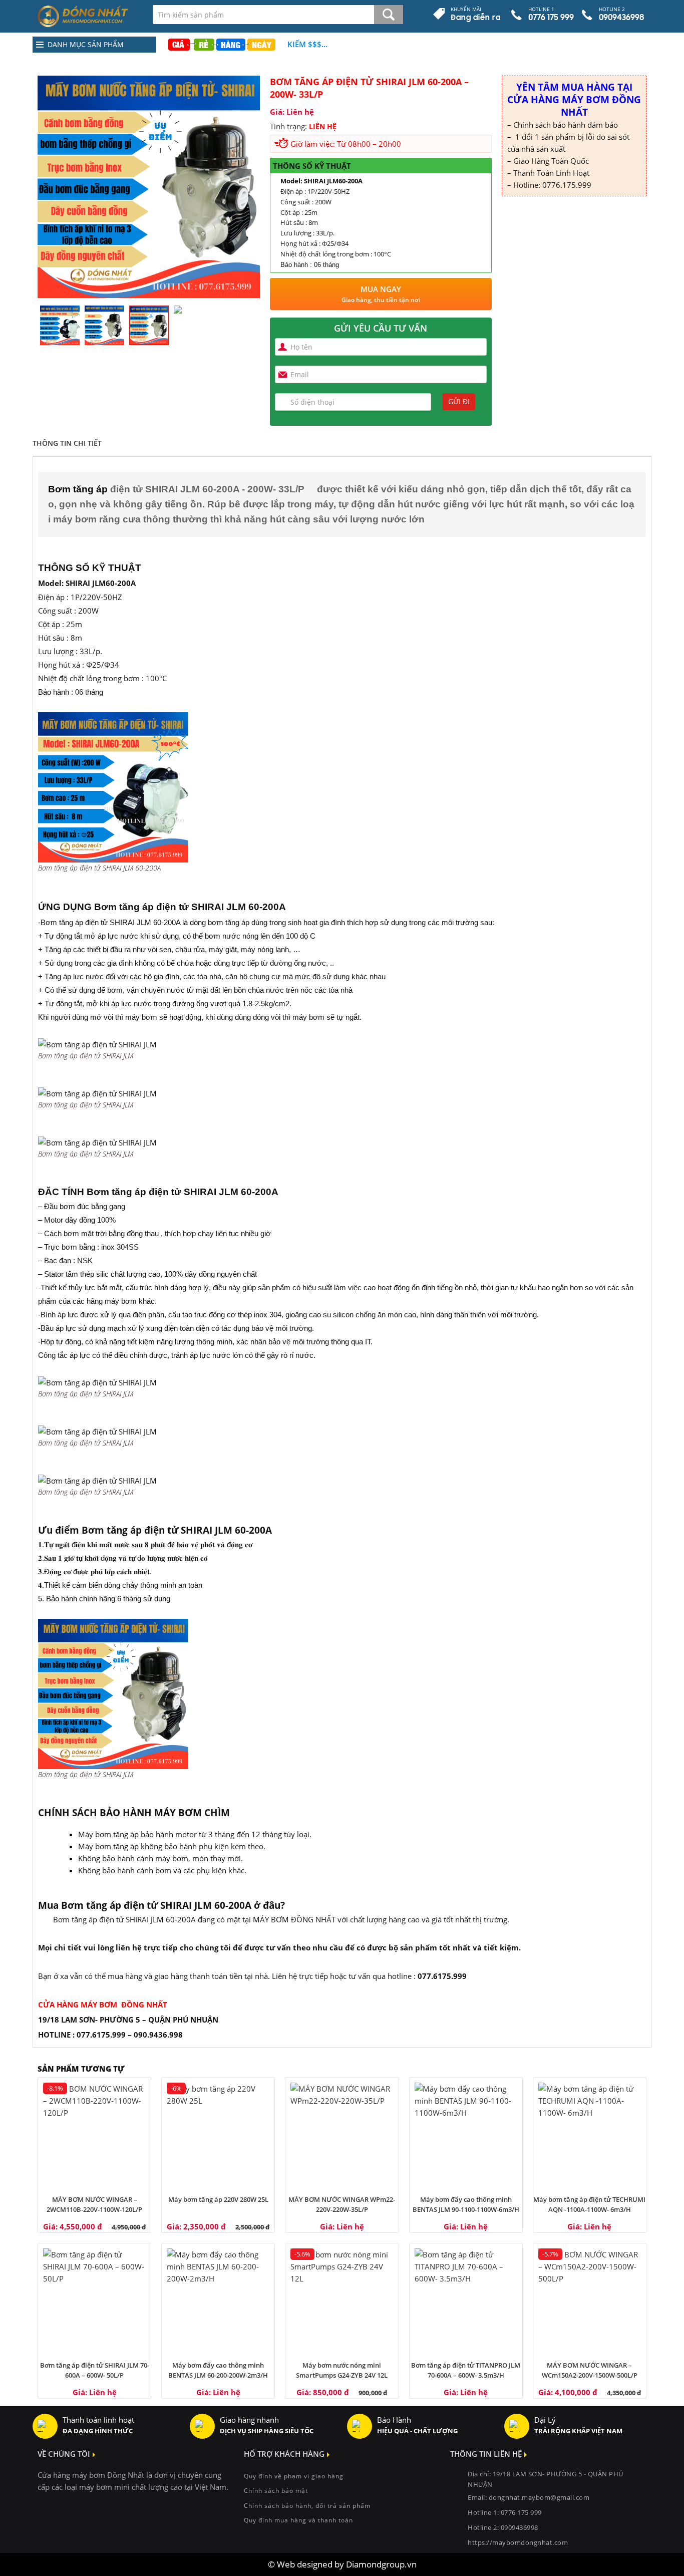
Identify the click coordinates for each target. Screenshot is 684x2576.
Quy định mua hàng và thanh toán (298, 2520)
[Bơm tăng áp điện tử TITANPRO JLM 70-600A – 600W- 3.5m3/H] (466, 2300)
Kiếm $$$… (307, 44)
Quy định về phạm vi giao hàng (294, 2476)
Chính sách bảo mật (276, 2491)
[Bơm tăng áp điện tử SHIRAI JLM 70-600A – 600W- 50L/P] (94, 2300)
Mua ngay (381, 294)
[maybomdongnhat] (88, 16)
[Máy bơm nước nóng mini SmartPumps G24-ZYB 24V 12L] (342, 2300)
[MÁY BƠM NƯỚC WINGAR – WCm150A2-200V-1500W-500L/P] (590, 2300)
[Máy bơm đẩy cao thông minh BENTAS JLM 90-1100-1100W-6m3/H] (466, 2134)
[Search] (389, 15)
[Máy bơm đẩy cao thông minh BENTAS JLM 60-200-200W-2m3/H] (218, 2300)
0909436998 (520, 2527)
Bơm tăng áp (78, 489)
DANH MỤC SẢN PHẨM (86, 44)
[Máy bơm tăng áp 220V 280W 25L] (218, 2134)
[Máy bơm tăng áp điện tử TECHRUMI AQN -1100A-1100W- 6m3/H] (590, 2134)
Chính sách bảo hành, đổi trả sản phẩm (307, 2506)
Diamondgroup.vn (381, 2564)
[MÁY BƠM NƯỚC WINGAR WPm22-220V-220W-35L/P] (342, 2134)
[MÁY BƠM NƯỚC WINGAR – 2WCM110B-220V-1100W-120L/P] (94, 2134)
